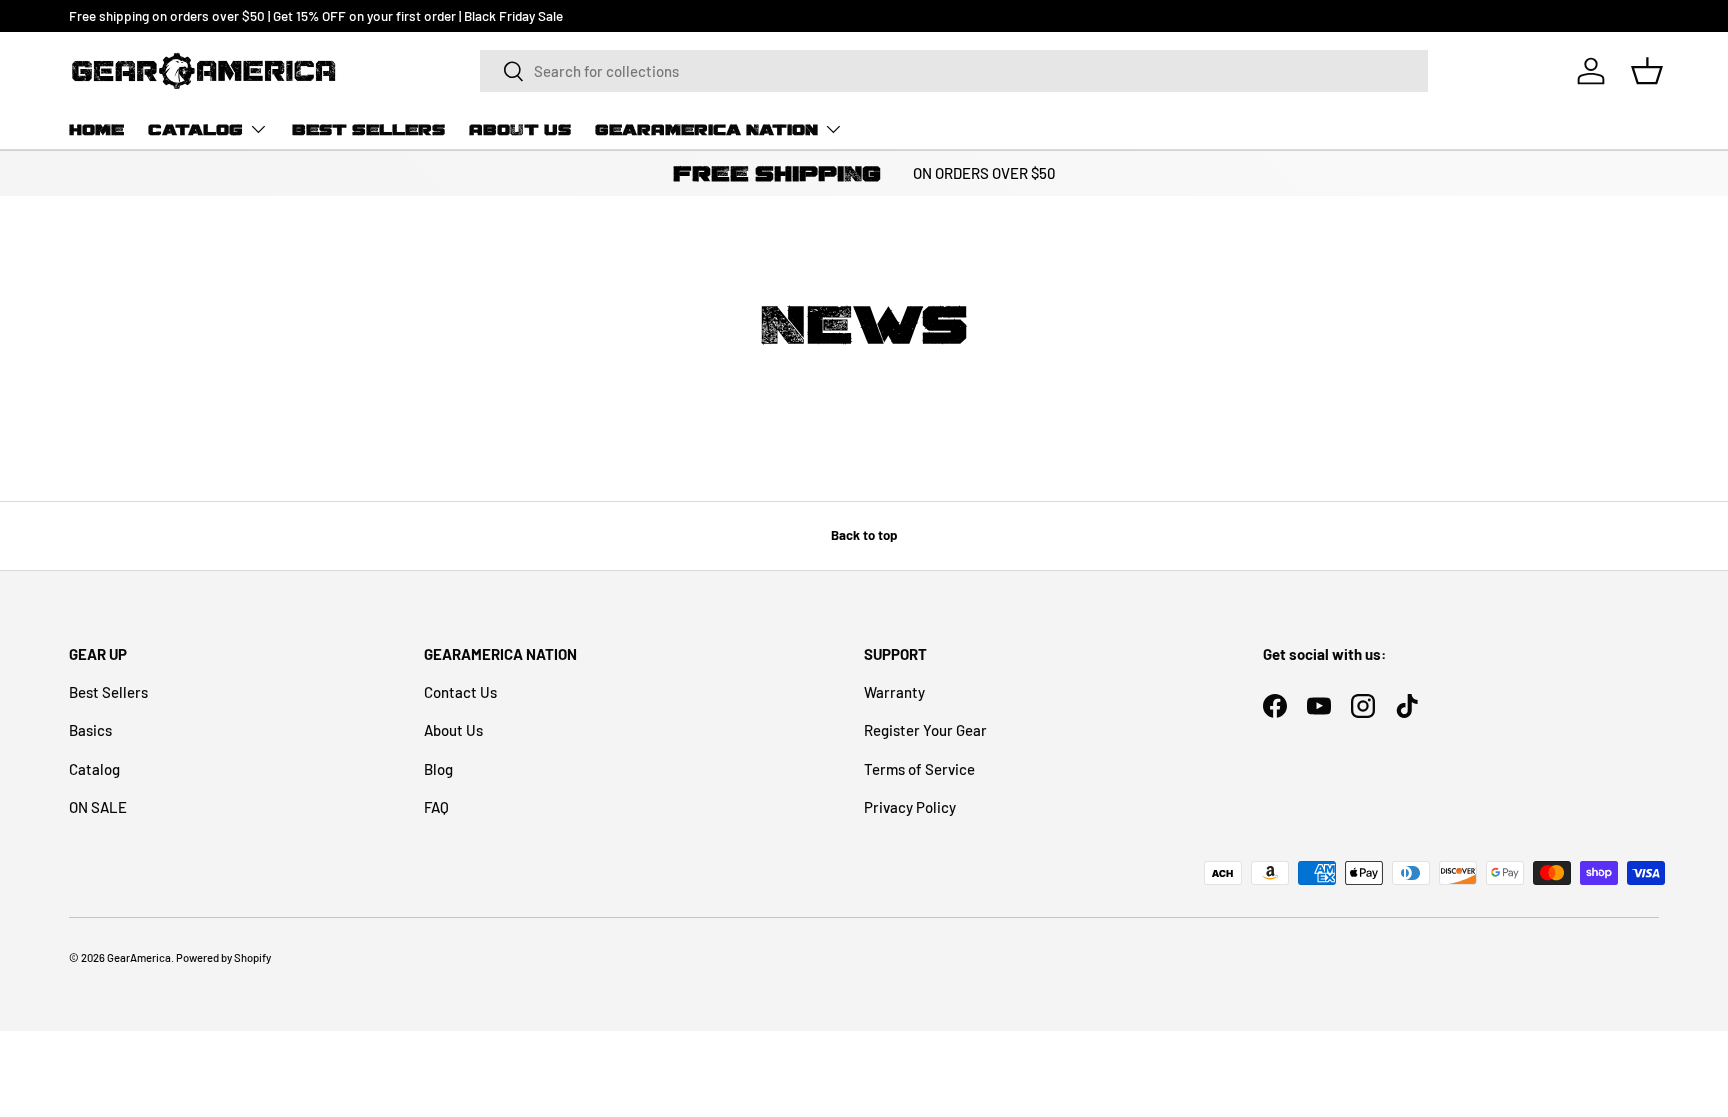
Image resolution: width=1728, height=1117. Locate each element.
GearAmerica (139, 957)
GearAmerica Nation (706, 129)
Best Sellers (368, 129)
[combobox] (954, 71)
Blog (438, 769)
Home (96, 129)
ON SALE (98, 807)
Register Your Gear (925, 730)
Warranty (894, 692)
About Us (520, 129)
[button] (1647, 71)
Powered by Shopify (223, 957)
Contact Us (460, 692)
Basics (90, 730)
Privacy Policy (910, 807)
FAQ (436, 807)
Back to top (864, 535)
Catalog (195, 129)
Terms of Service (919, 769)
